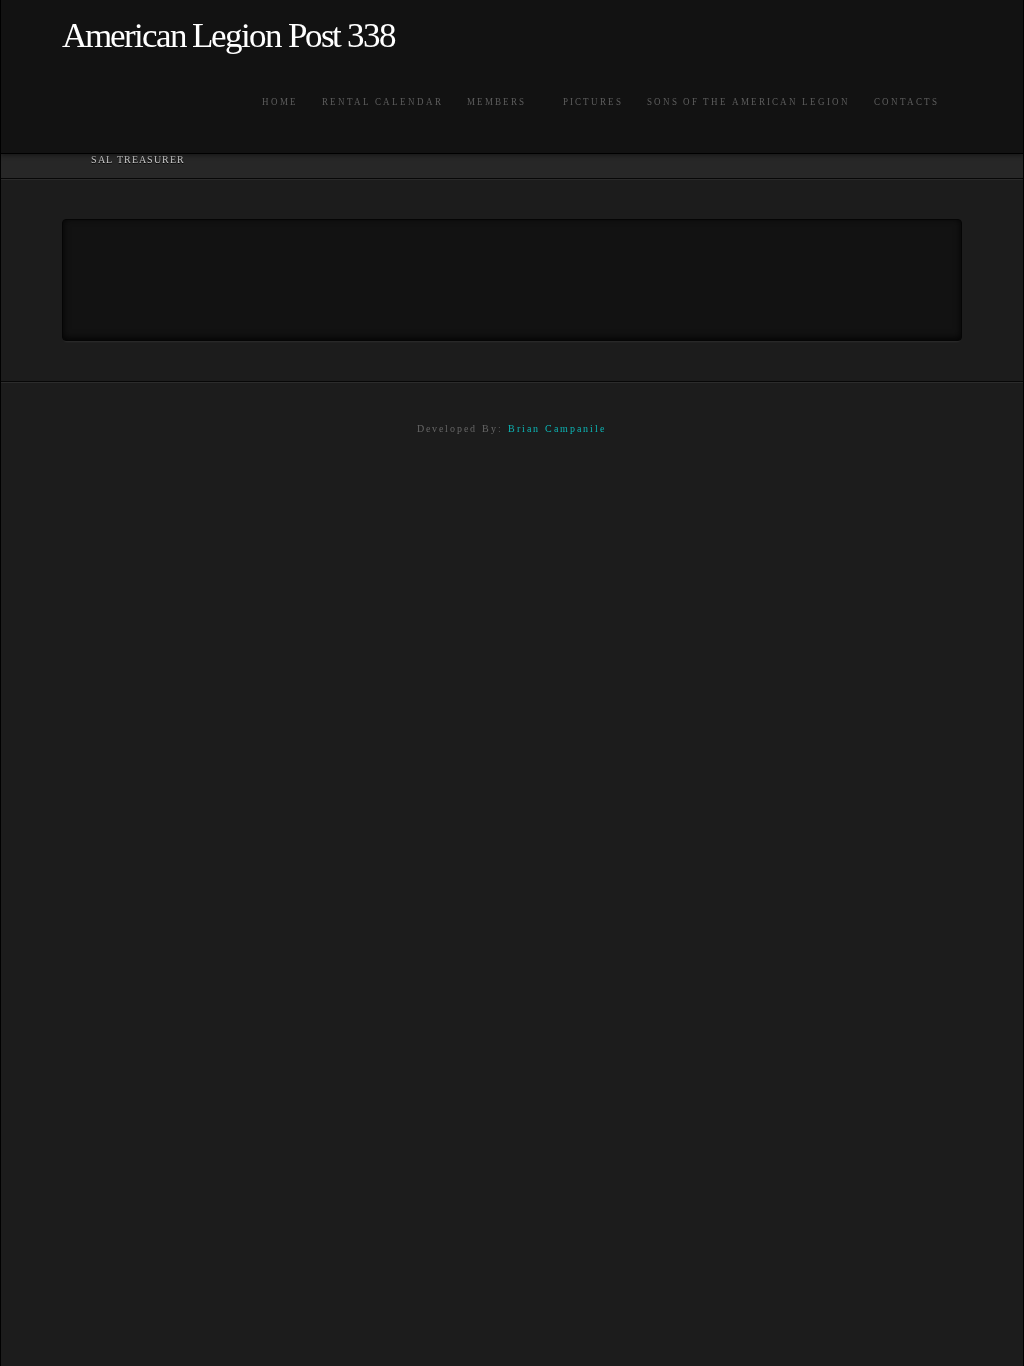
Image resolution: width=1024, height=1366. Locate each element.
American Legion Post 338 (228, 35)
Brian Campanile (557, 428)
